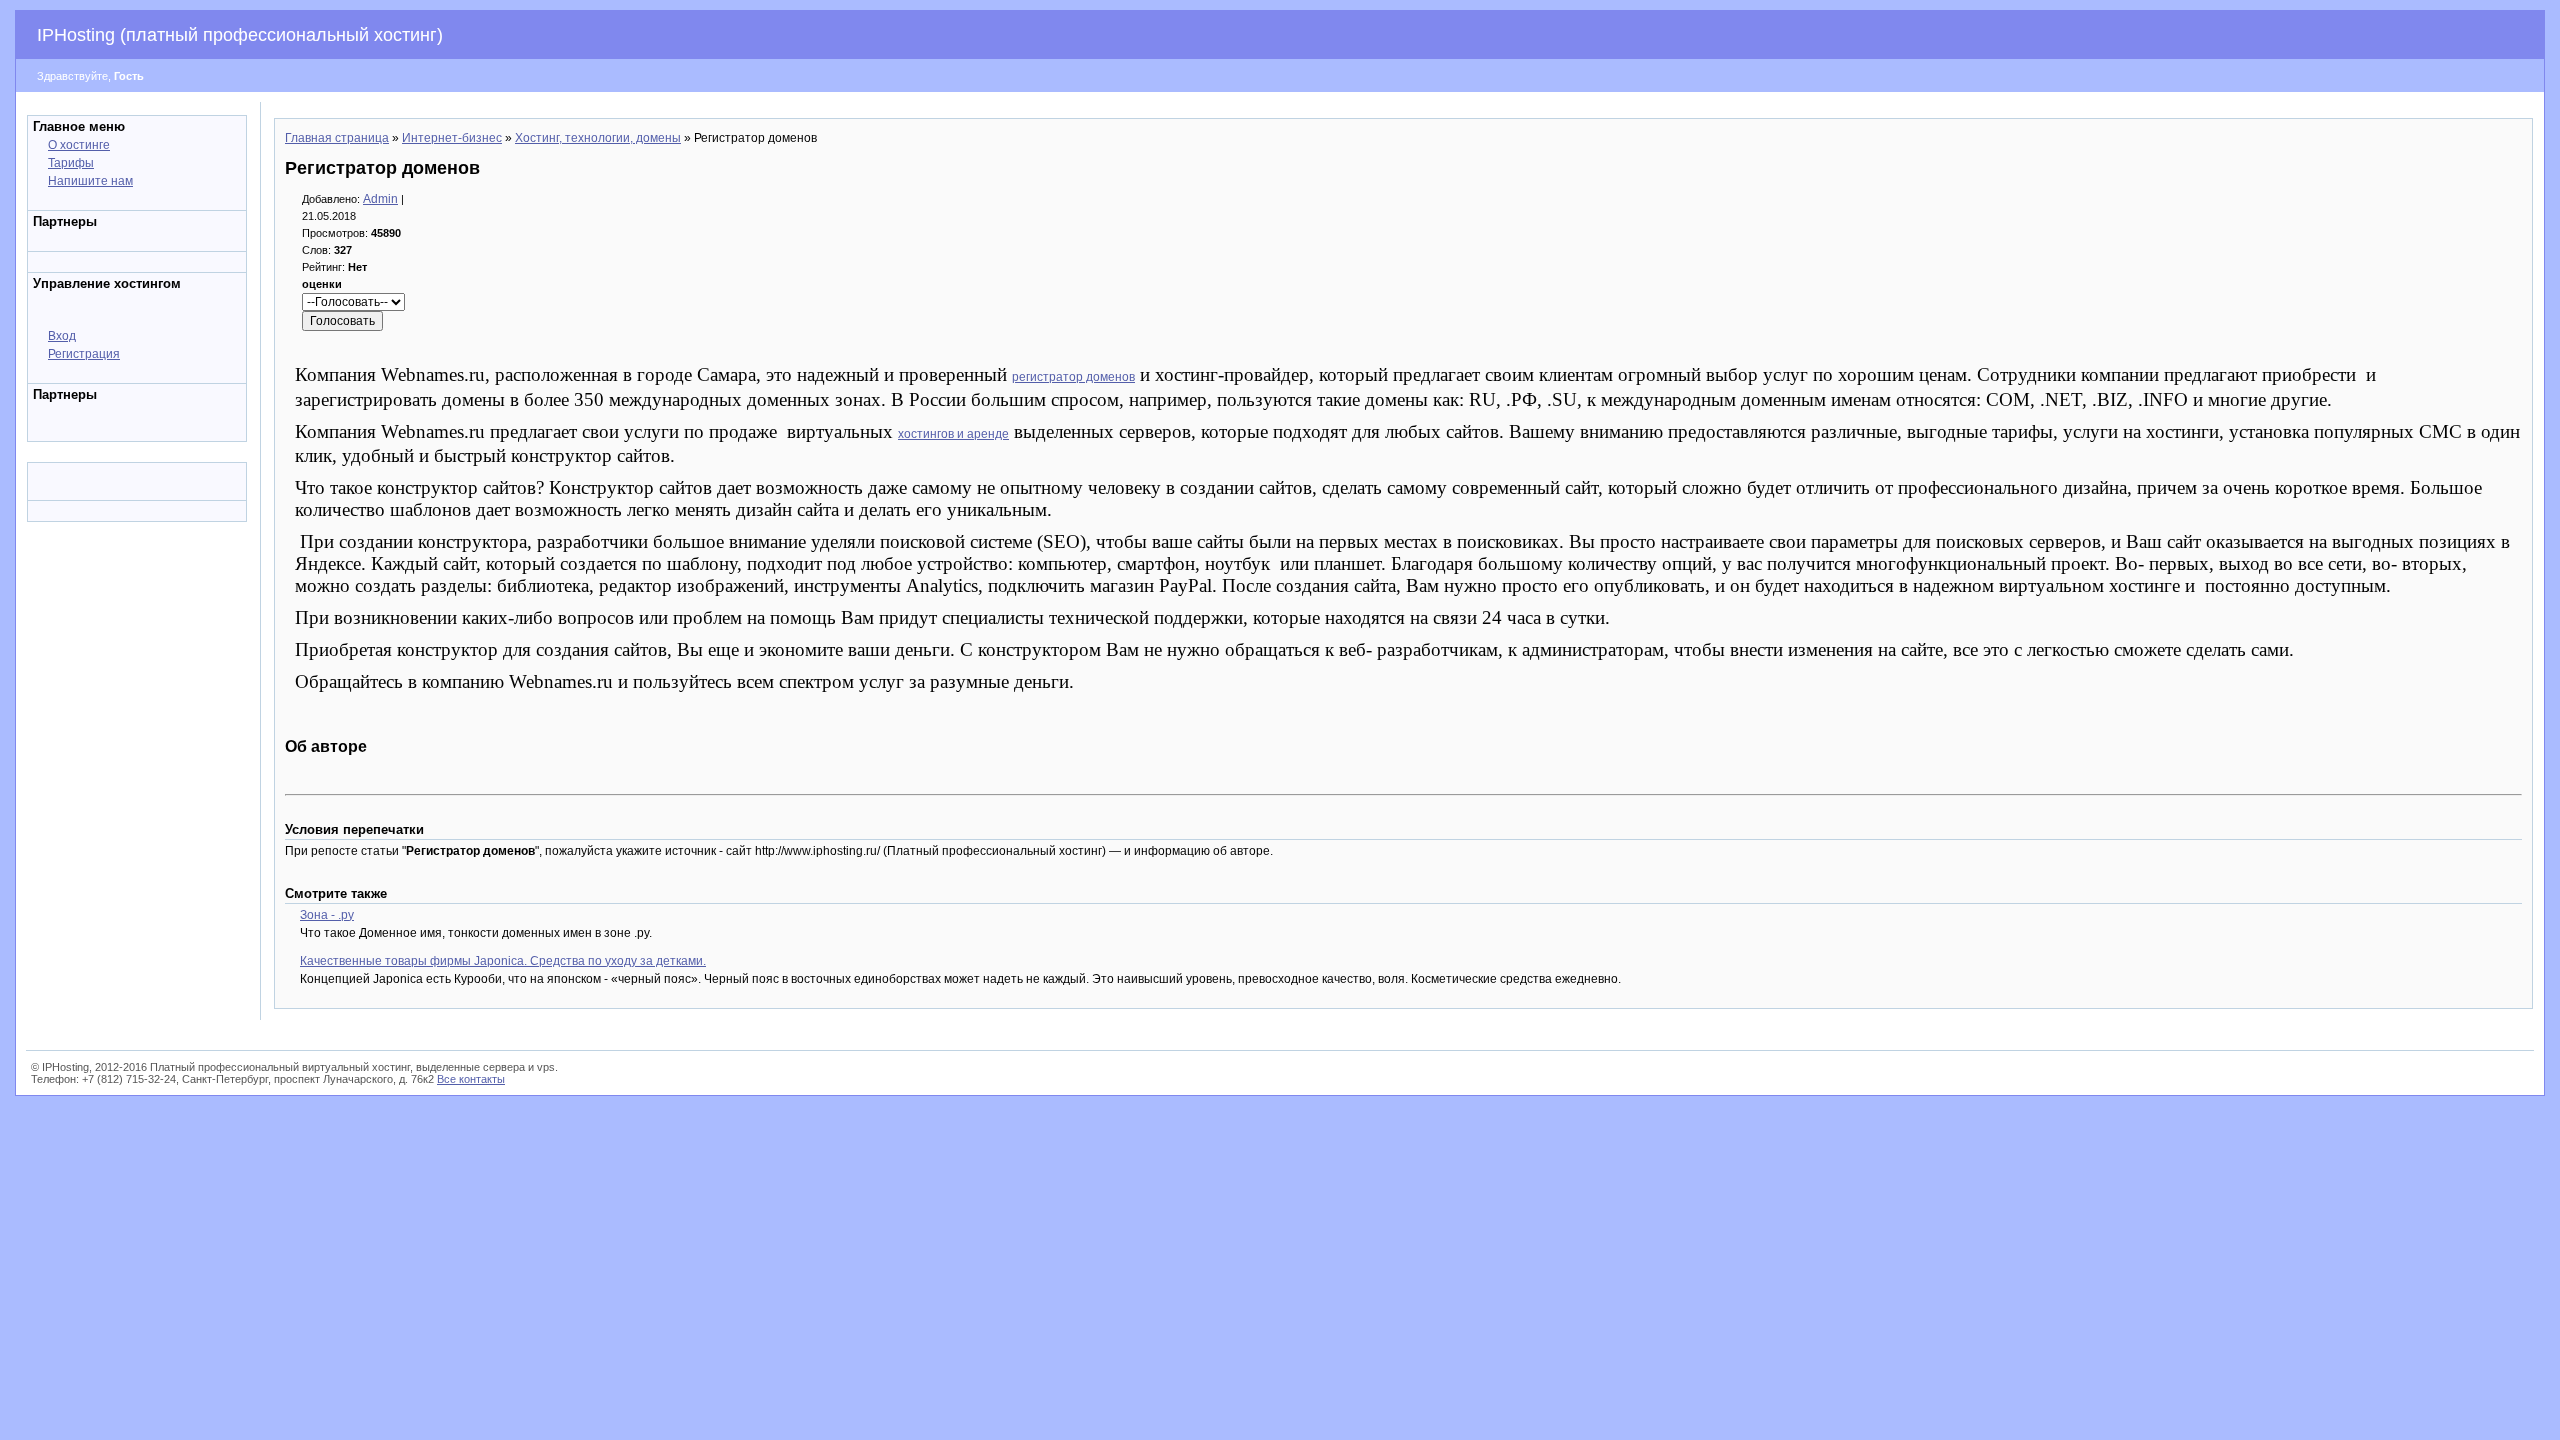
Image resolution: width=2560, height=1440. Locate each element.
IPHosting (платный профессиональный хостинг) (240, 35)
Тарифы (71, 163)
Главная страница (337, 138)
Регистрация (84, 354)
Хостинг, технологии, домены (598, 138)
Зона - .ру (327, 915)
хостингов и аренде (953, 434)
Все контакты (471, 1079)
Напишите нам (90, 181)
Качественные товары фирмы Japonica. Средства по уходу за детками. (503, 961)
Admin (380, 199)
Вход (62, 336)
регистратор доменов (1073, 377)
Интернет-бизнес (452, 138)
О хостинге (79, 145)
